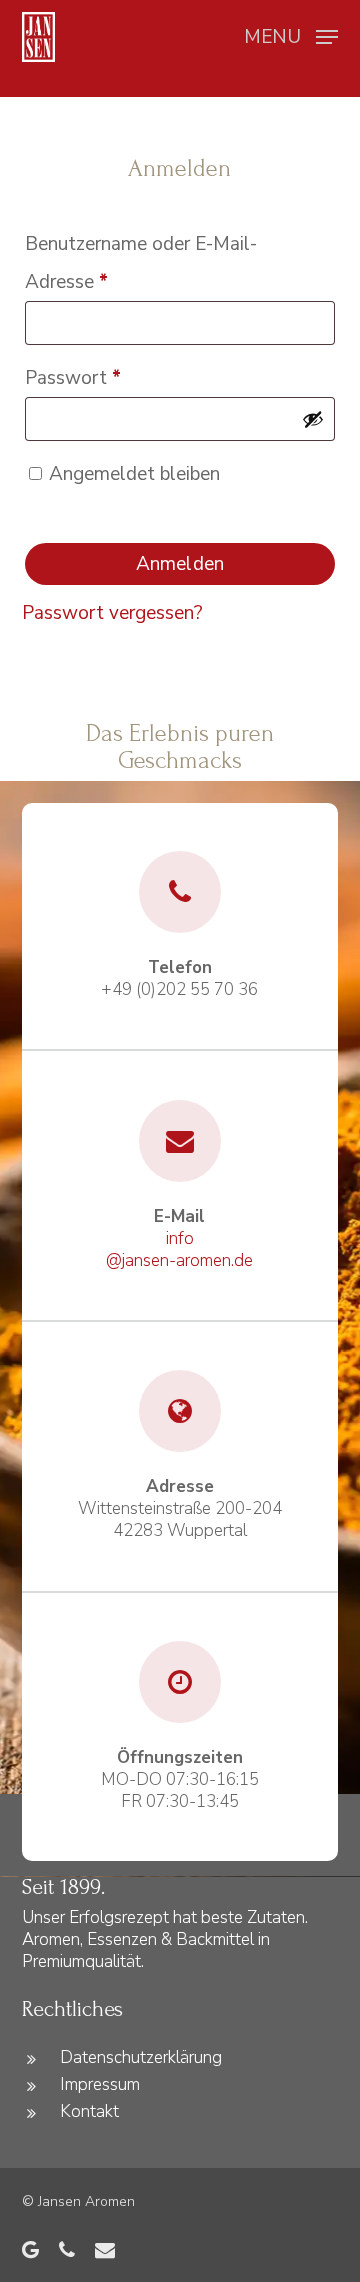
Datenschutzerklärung (141, 2057)
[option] (32, 74)
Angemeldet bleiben (134, 474)
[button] (291, 35)
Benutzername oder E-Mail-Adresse (141, 263)
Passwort (121, 377)
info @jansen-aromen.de (179, 1249)
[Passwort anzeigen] (313, 419)
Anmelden (180, 564)
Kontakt (89, 2111)
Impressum (100, 2084)
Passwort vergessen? (112, 613)
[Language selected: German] (32, 73)
